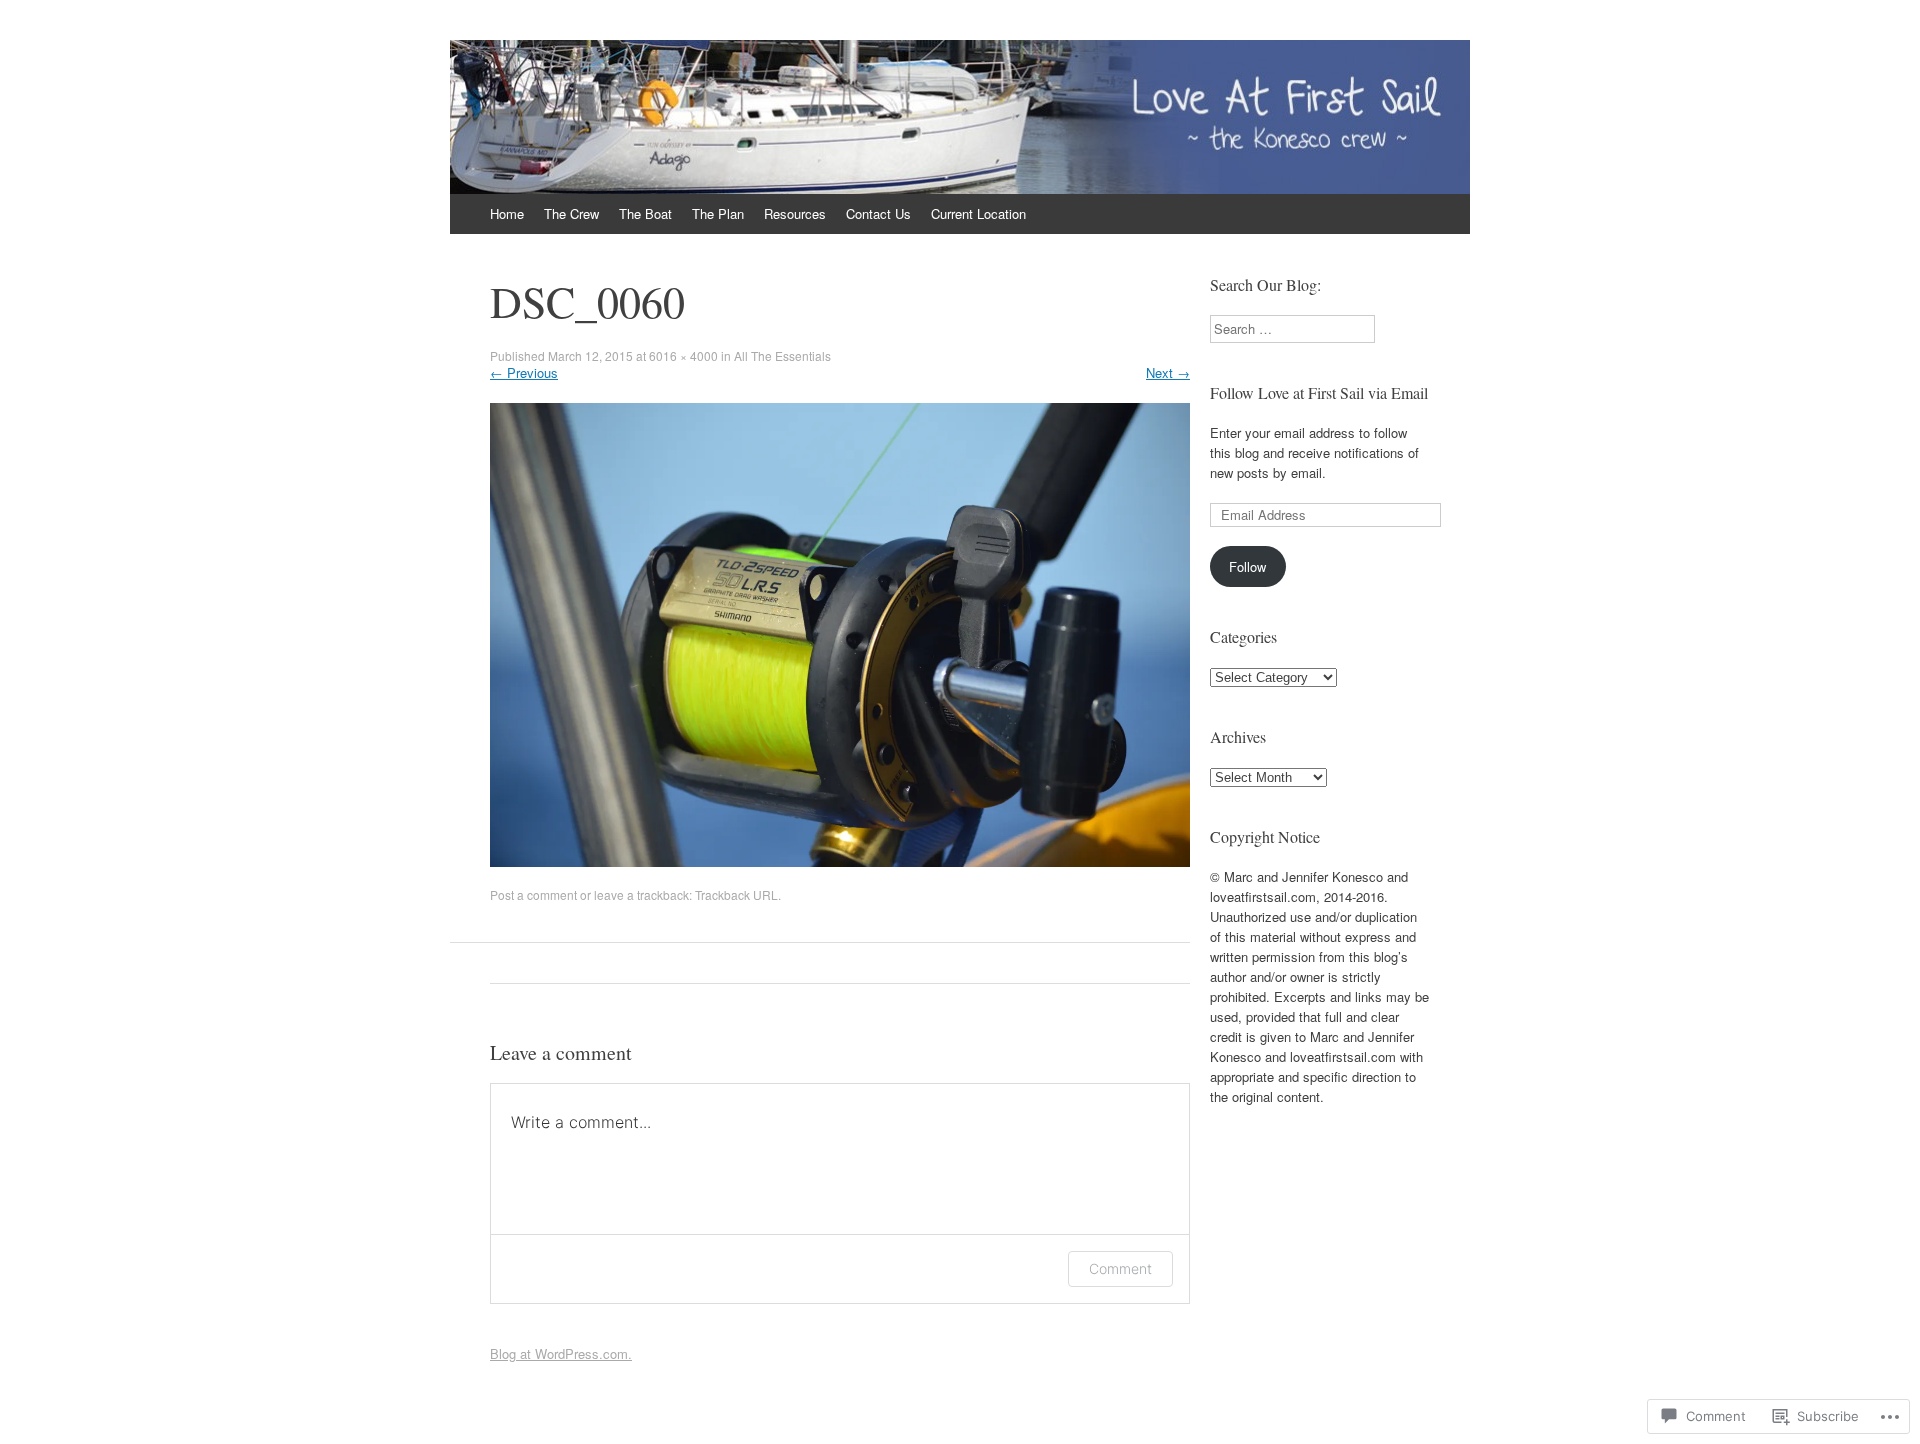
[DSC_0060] (840, 861)
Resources (795, 213)
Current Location (978, 213)
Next (1168, 372)
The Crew (571, 213)
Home (507, 213)
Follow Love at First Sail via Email (1319, 392)
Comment (1120, 1268)
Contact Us (878, 213)
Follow (1247, 566)
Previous (524, 372)
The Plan (718, 213)
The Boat (645, 213)
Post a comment (533, 894)
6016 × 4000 (683, 355)
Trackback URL (736, 894)
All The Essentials (782, 355)
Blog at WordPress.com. (561, 1353)
